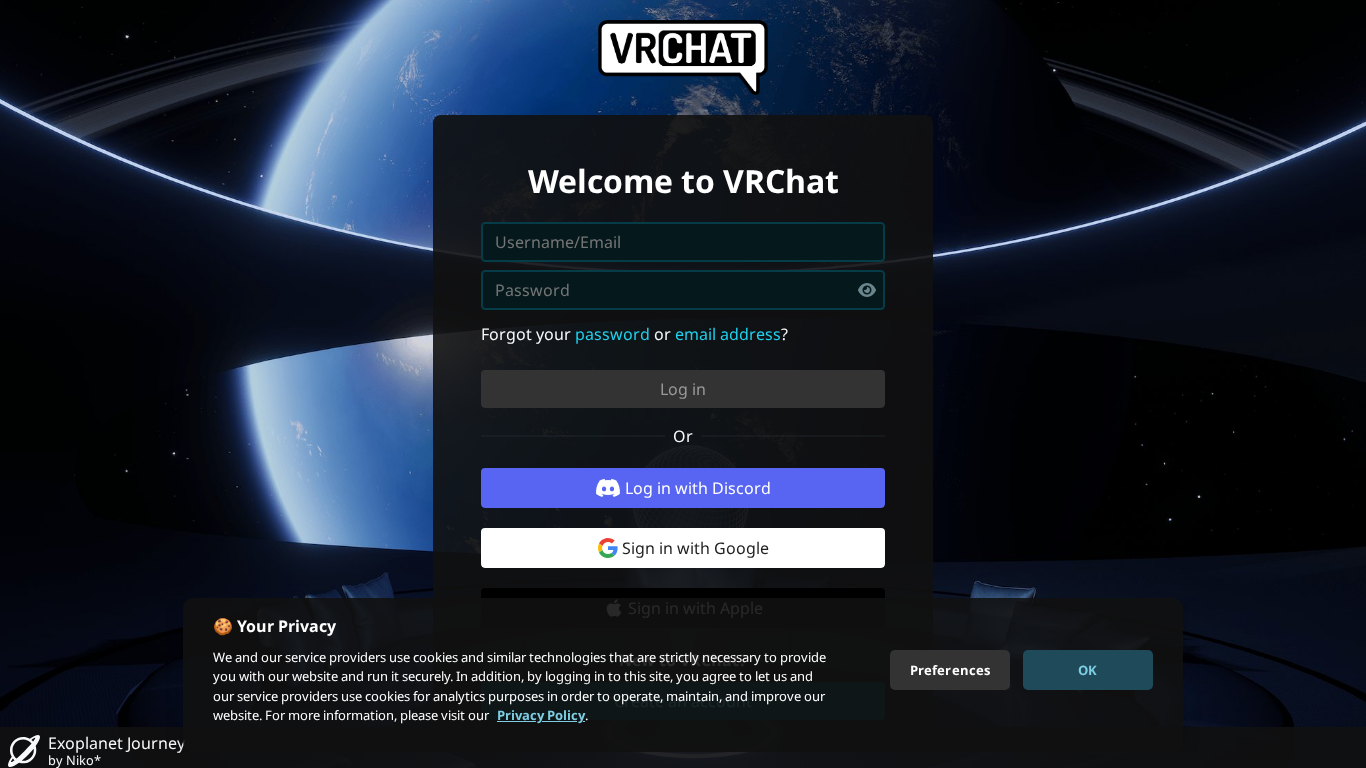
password (612, 334)
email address (728, 334)
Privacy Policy (541, 715)
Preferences (950, 669)
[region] (683, 675)
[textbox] (683, 290)
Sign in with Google (695, 548)
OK (1087, 669)
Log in (683, 389)
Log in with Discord (698, 488)
